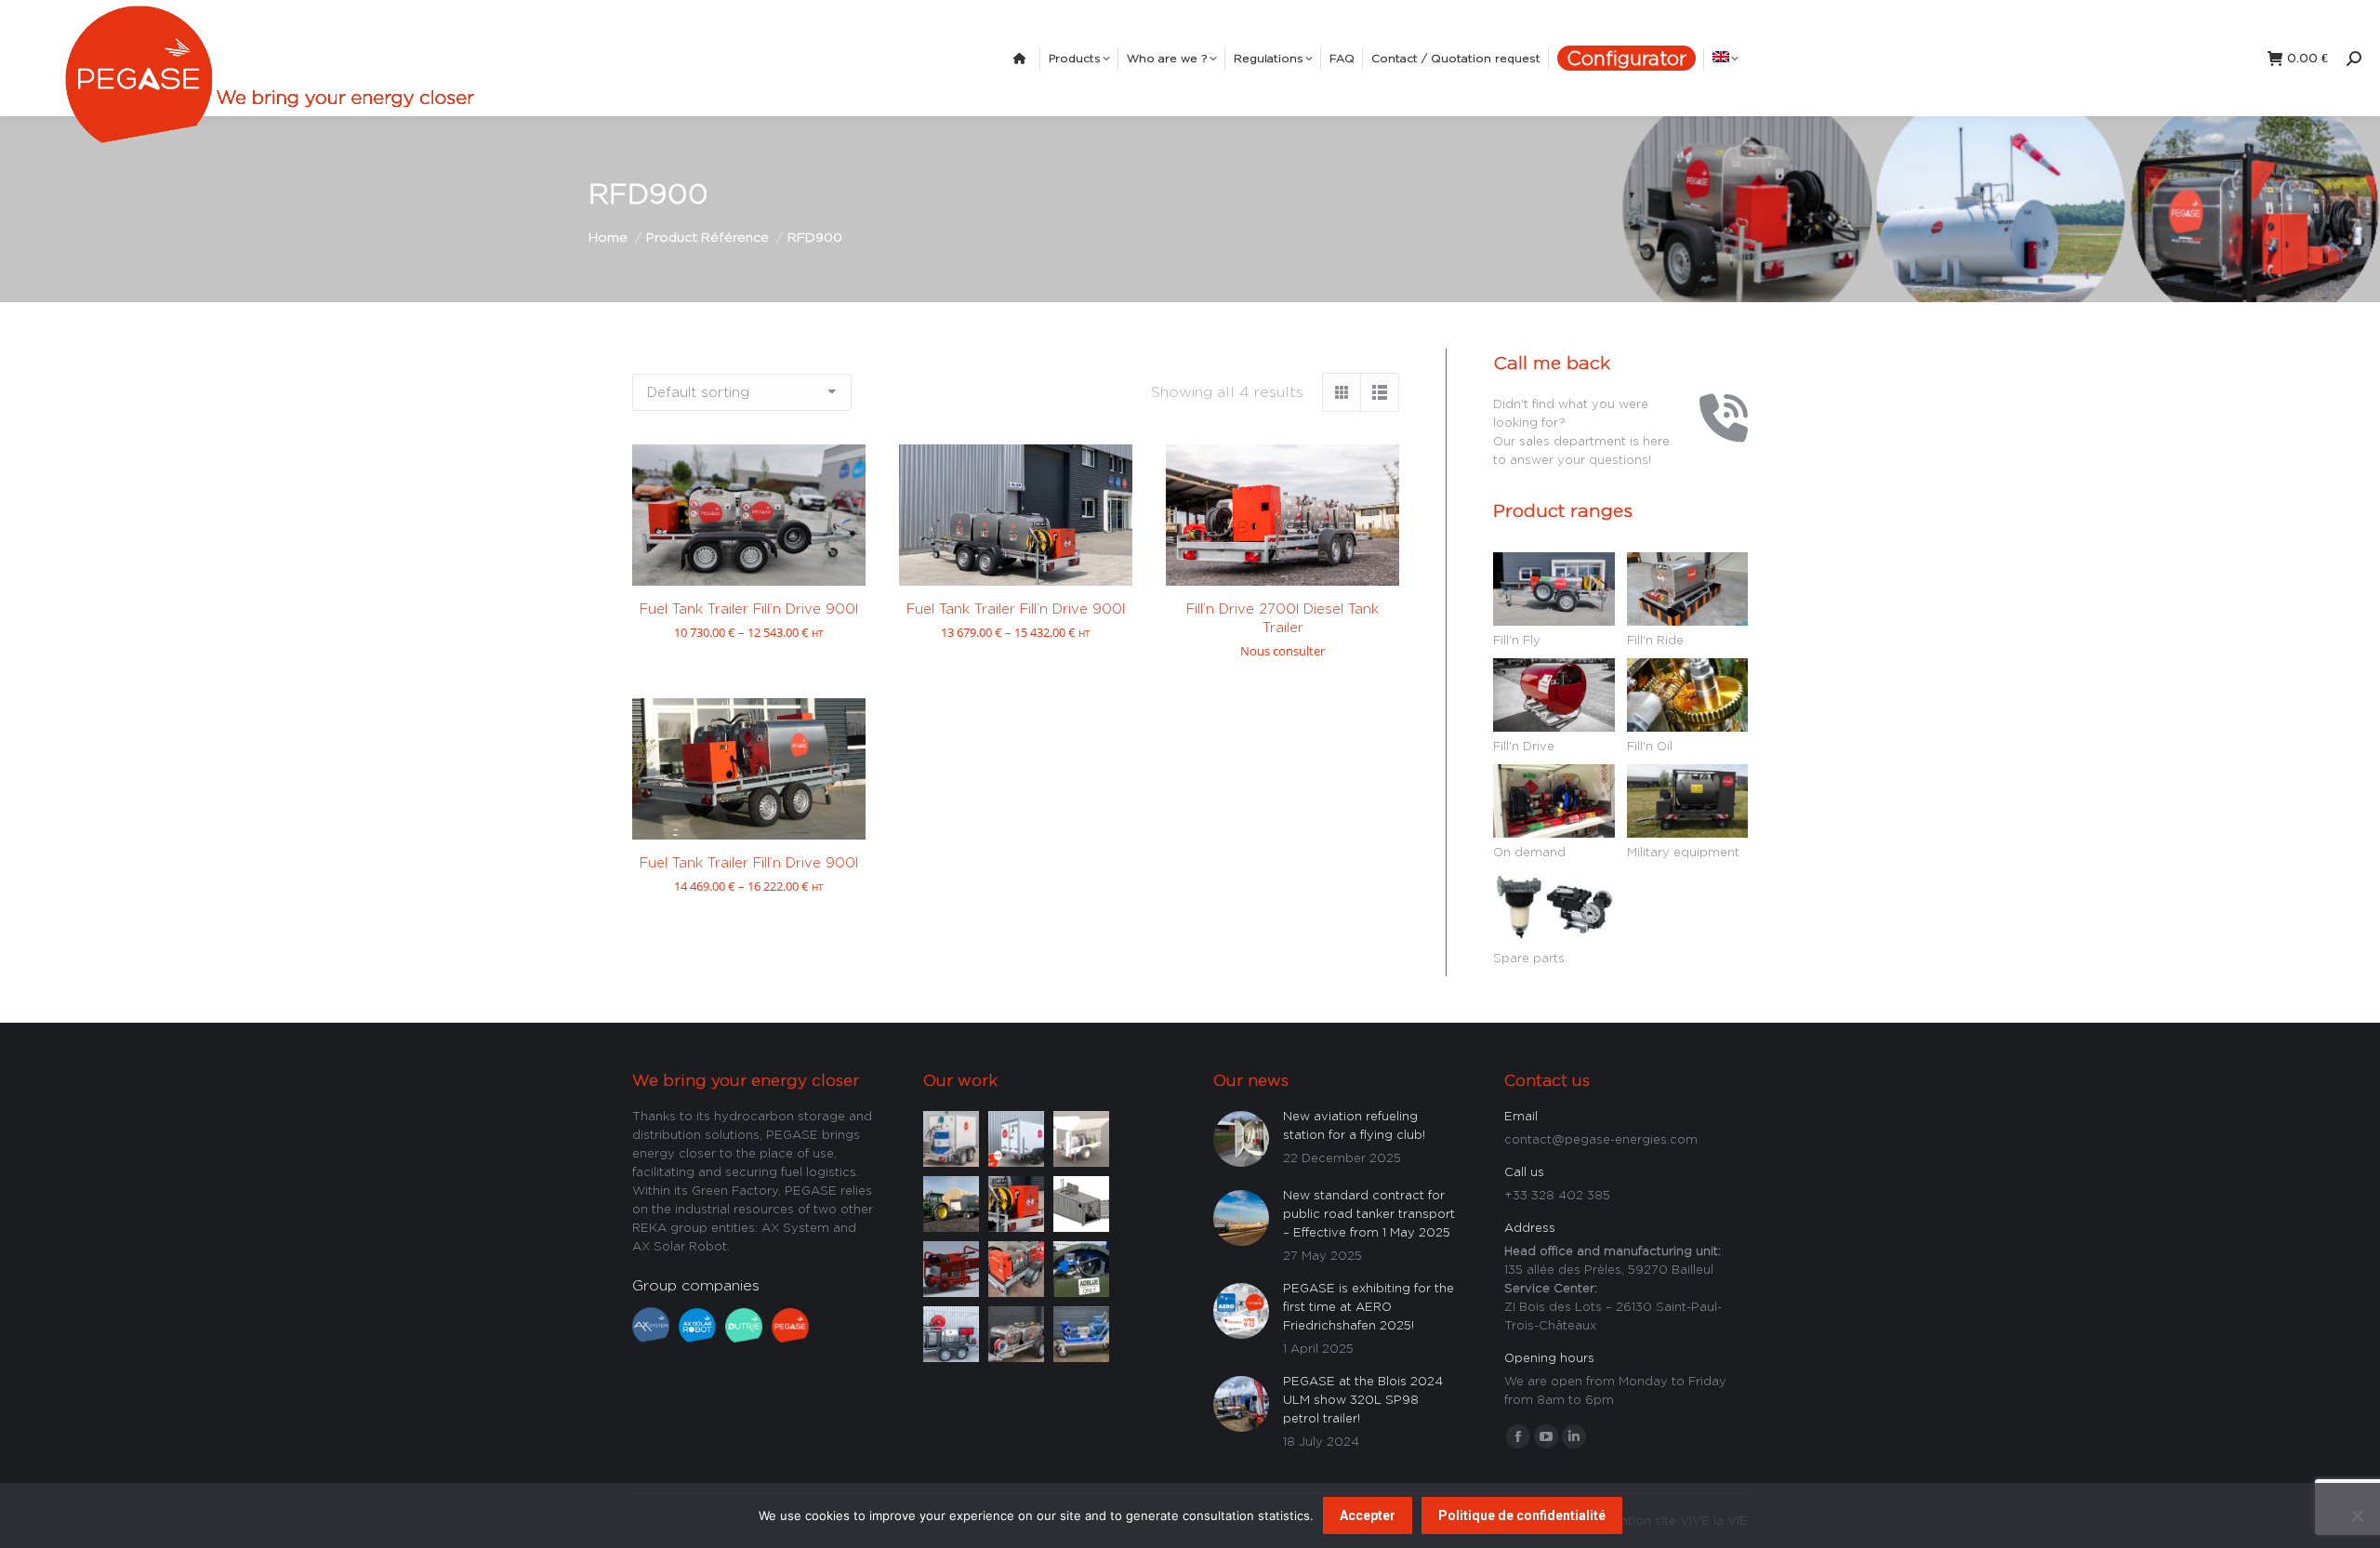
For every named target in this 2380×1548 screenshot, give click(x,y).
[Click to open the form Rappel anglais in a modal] (1714, 436)
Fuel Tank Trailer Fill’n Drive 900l (749, 609)
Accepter (1368, 1515)
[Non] (2357, 1515)
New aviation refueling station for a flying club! (1354, 1125)
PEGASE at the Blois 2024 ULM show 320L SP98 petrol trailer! (1363, 1399)
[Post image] (951, 1137)
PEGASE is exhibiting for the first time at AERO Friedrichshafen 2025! (1368, 1306)
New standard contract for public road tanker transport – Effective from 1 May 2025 (1369, 1213)
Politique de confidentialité (1522, 1515)
